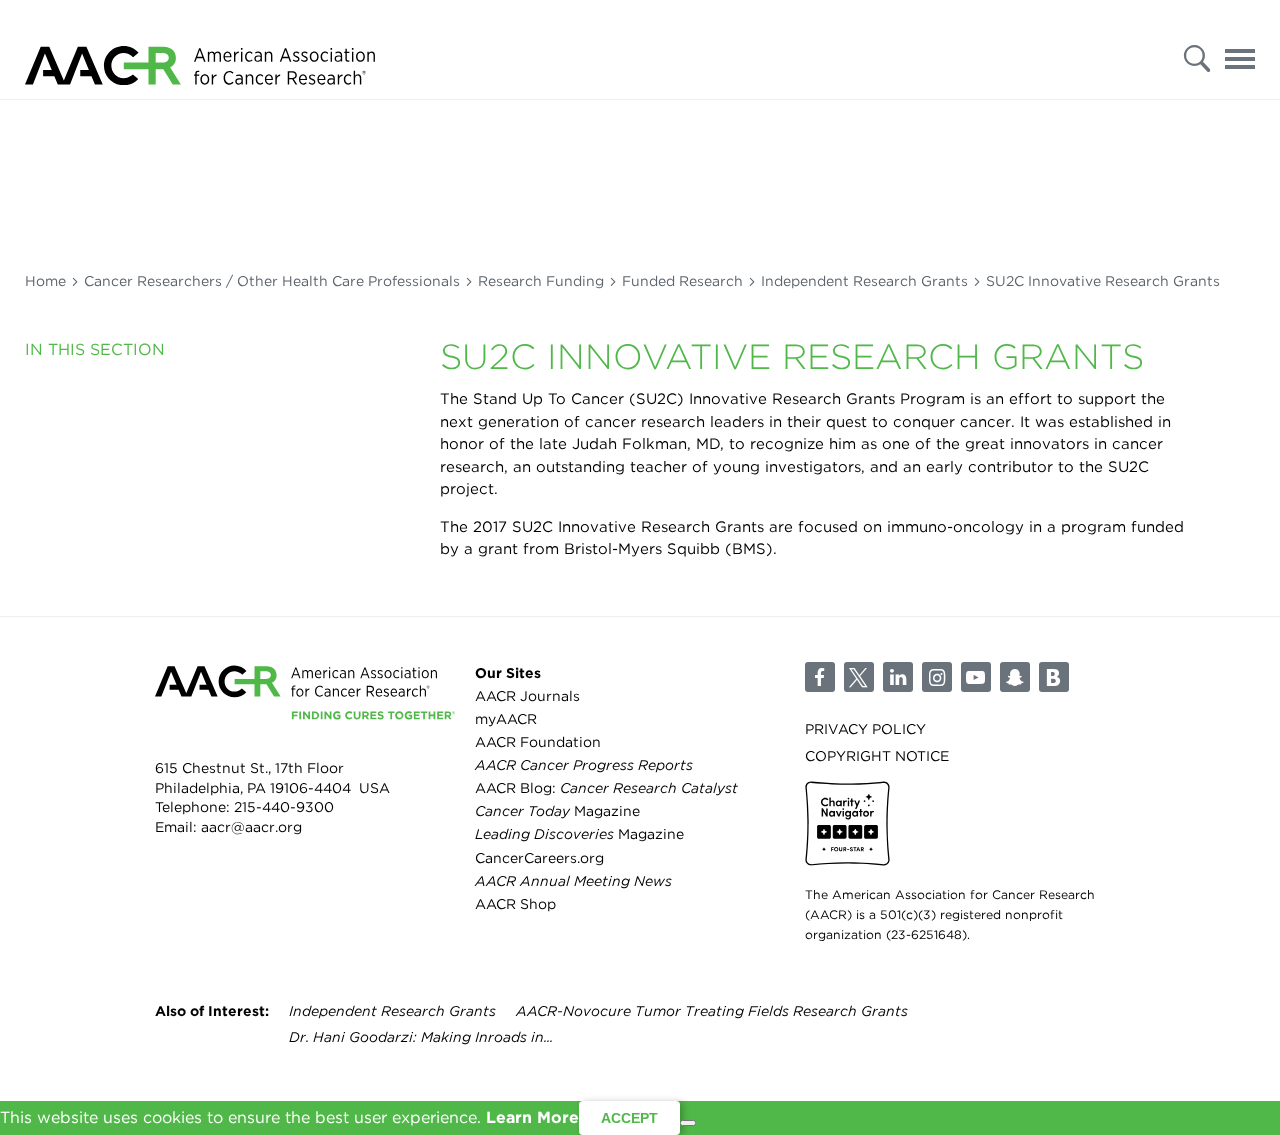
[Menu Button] (1240, 53)
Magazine (557, 811)
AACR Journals (527, 696)
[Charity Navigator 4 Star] (847, 823)
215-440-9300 (284, 807)
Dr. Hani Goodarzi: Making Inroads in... (421, 1037)
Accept (629, 1118)
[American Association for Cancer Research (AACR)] (200, 50)
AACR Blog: (606, 788)
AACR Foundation (538, 742)
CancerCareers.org (539, 858)
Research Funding (541, 281)
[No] (688, 1123)
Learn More (532, 1117)
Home (45, 281)
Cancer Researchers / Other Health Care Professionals (272, 281)
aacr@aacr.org (251, 827)
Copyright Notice (877, 756)
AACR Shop (515, 904)
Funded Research (682, 281)
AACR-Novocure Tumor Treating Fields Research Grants (712, 1011)
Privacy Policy (865, 729)
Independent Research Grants (864, 281)
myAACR (506, 719)
